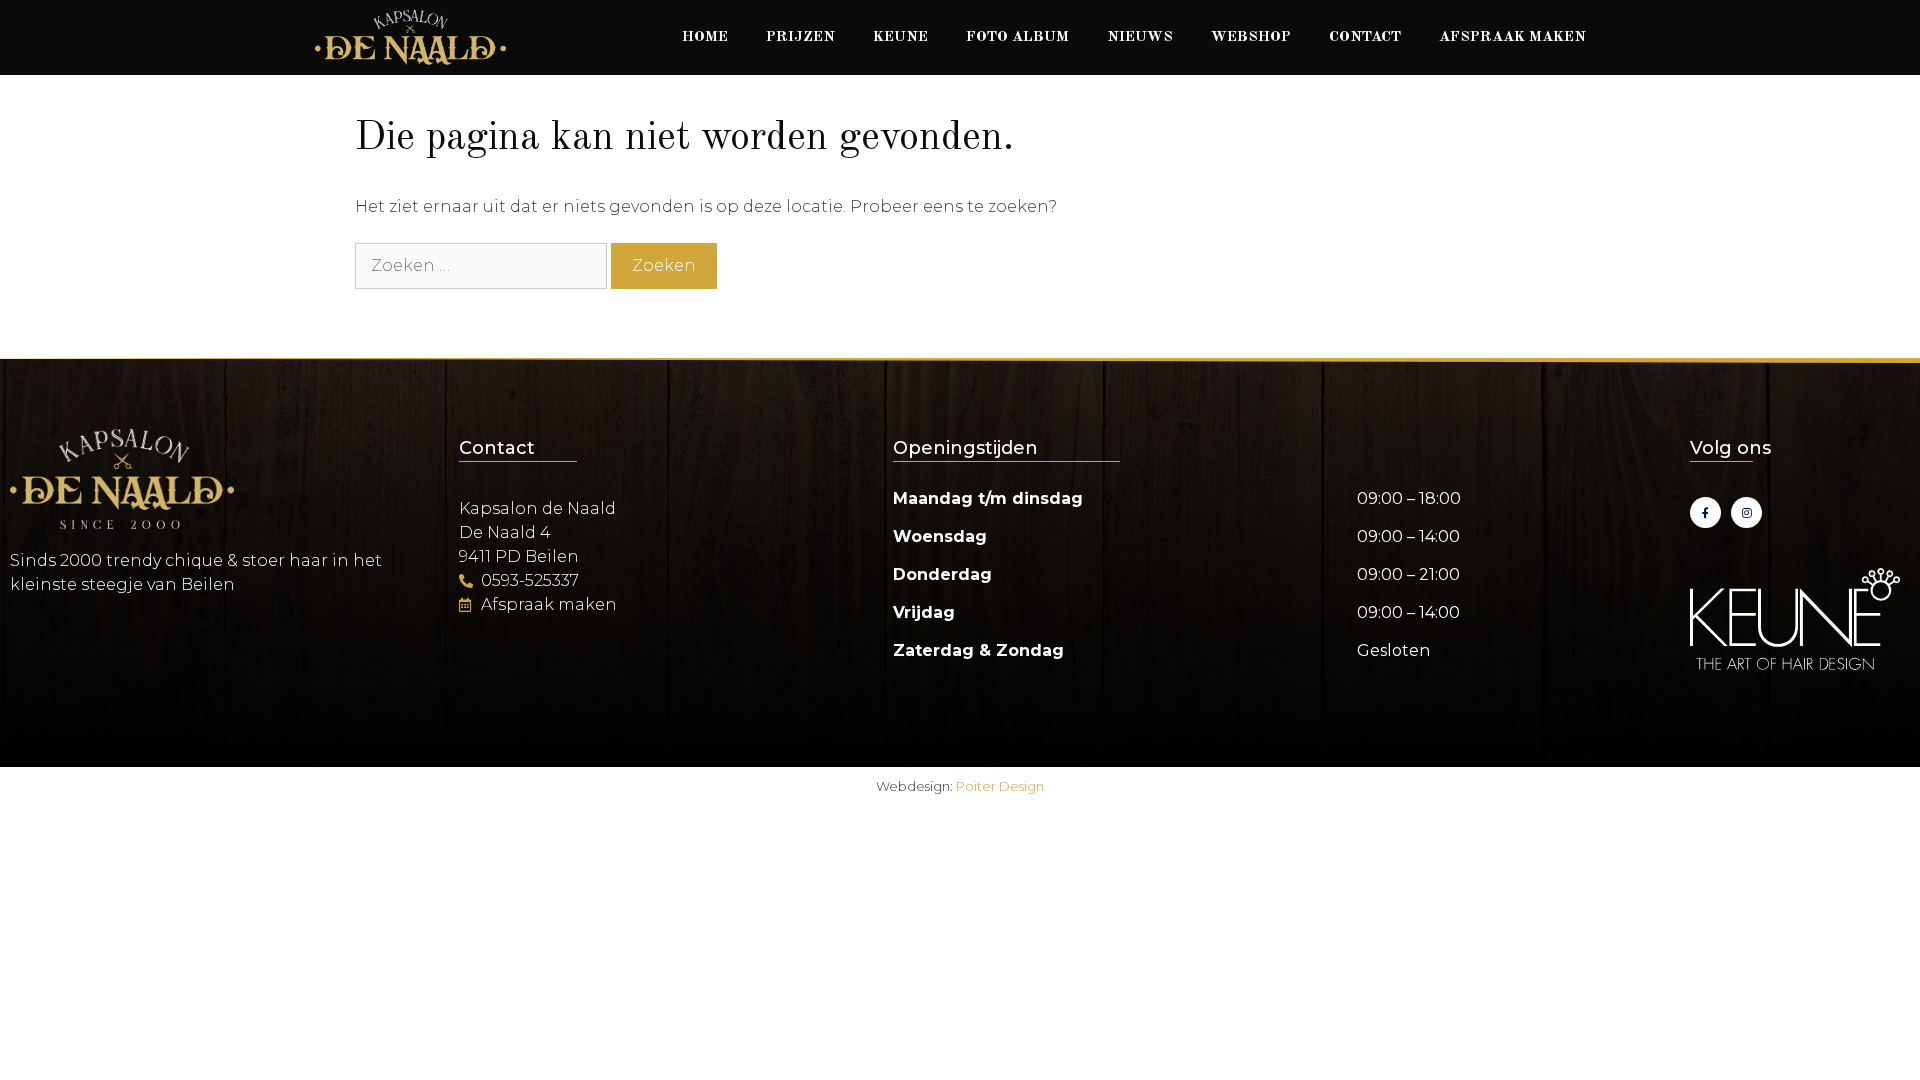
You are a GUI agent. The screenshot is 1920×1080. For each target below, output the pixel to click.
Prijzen (800, 37)
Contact (1365, 37)
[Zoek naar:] (483, 265)
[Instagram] (1746, 512)
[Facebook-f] (1705, 512)
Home (705, 37)
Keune (900, 37)
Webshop (1251, 37)
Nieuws (1140, 37)
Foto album (1017, 37)
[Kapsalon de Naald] (410, 37)
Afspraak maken (1512, 37)
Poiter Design (1000, 786)
